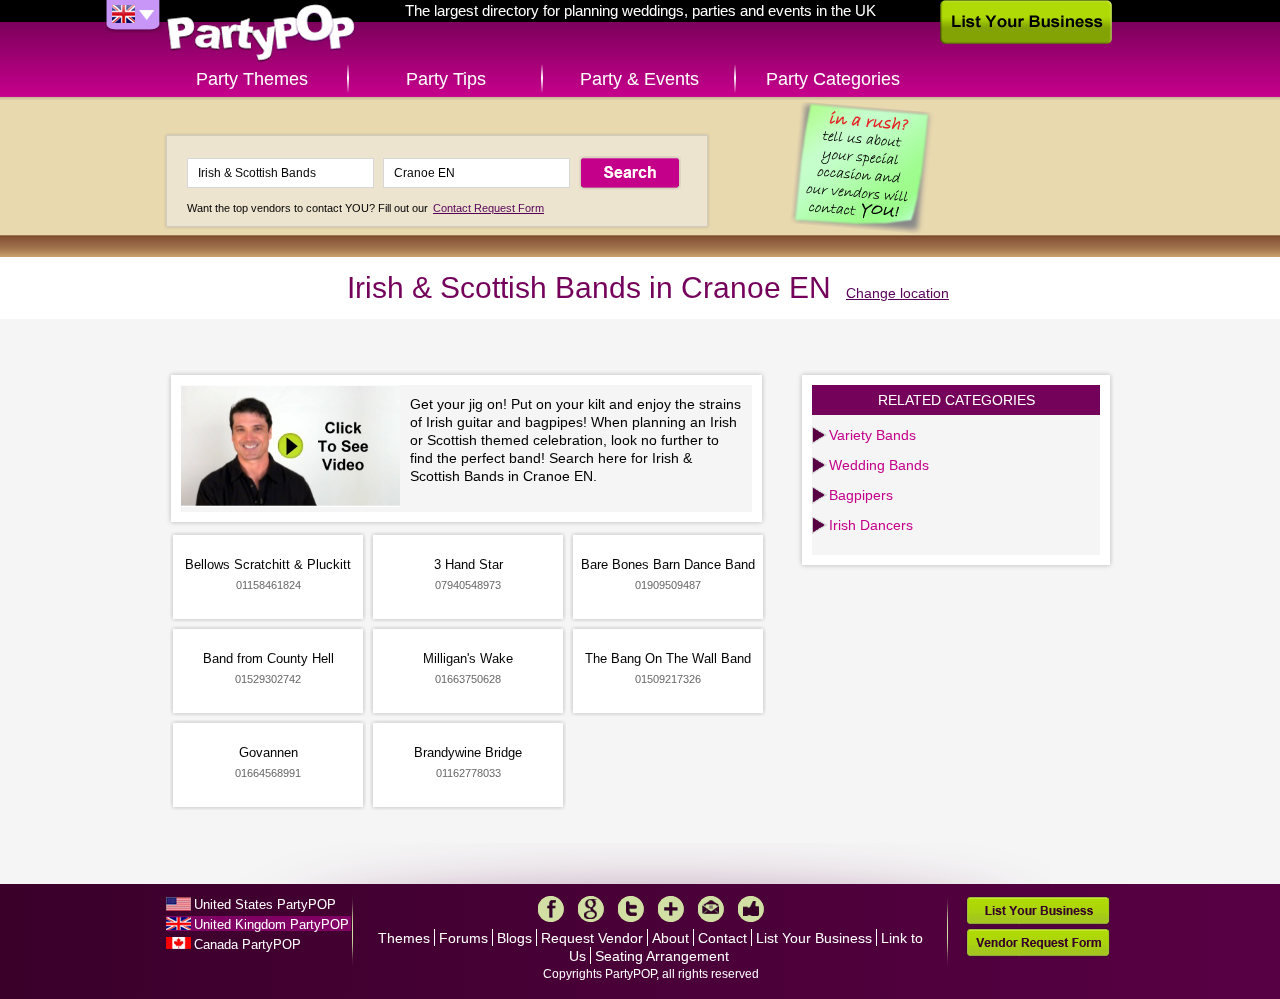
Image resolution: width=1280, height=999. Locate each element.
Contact (722, 938)
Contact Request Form (488, 208)
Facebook (551, 909)
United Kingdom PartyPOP (271, 924)
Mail (711, 909)
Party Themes (252, 79)
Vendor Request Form (1038, 942)
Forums (463, 938)
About (670, 938)
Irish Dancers (871, 525)
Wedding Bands (879, 465)
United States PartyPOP (265, 904)
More (671, 909)
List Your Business (814, 938)
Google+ (591, 909)
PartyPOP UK (261, 33)
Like (751, 909)
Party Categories (833, 79)
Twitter (631, 909)
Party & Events (639, 79)
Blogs (514, 938)
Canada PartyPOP (247, 944)
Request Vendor (592, 938)
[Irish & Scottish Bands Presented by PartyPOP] (295, 448)
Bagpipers (861, 495)
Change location (897, 293)
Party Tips (446, 79)
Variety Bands (872, 435)
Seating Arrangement (662, 956)
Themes (404, 938)
